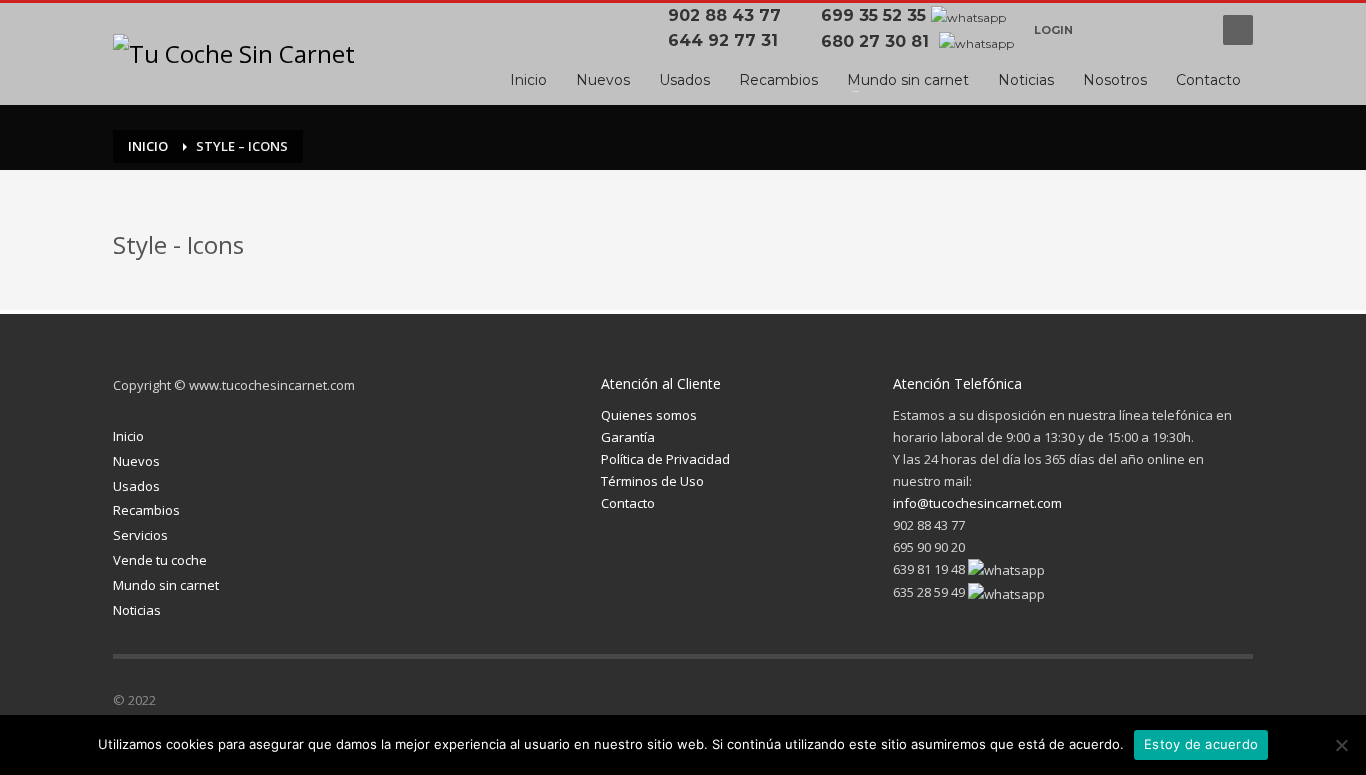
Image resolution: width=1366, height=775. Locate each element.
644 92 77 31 (728, 40)
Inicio (128, 436)
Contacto (628, 503)
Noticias (137, 610)
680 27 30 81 (877, 41)
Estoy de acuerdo (1201, 744)
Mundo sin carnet (166, 585)
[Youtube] (1188, 30)
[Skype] (1238, 704)
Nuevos (136, 461)
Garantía (628, 437)
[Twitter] (1118, 704)
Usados (136, 486)
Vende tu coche (160, 560)
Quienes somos (649, 415)
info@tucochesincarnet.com (977, 503)
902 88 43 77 (729, 15)
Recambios (146, 510)
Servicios (140, 535)
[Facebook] (1108, 30)
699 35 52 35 (873, 15)
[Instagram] (1158, 704)
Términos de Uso (652, 481)
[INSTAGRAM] (1148, 30)
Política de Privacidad (665, 459)
